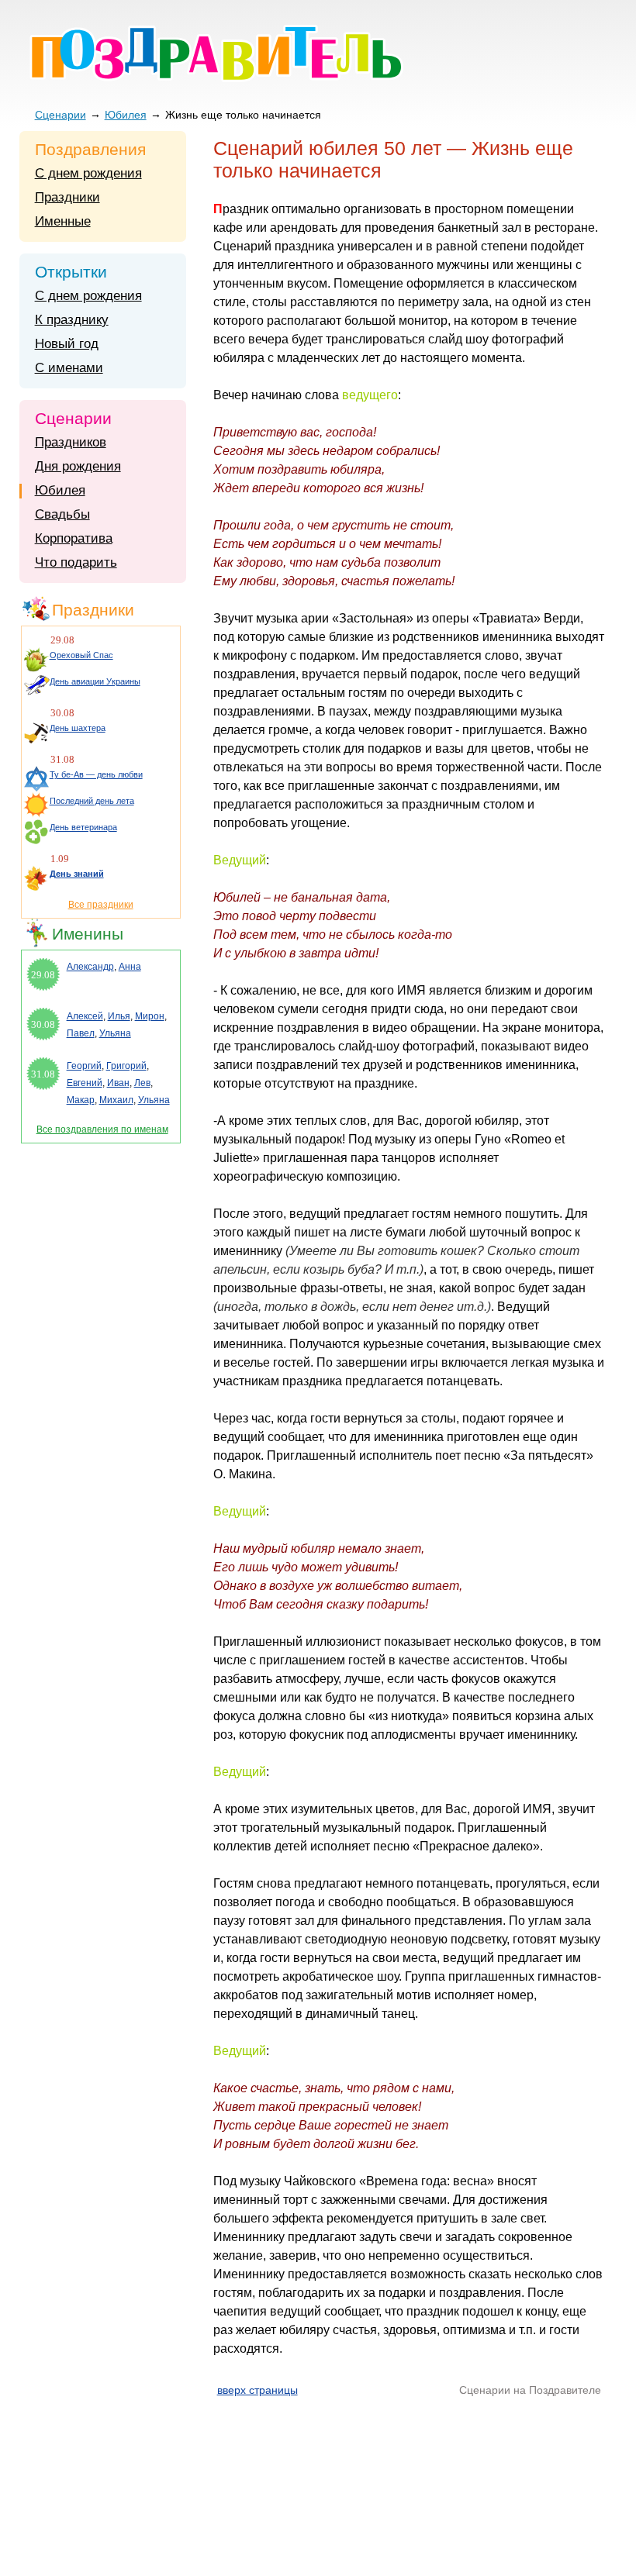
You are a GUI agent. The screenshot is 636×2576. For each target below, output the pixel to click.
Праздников (71, 442)
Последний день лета (92, 801)
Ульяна (115, 1033)
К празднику (72, 320)
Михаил (116, 1100)
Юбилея (126, 115)
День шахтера (78, 728)
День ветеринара (83, 827)
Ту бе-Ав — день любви (96, 774)
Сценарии (60, 115)
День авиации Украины (95, 681)
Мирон (150, 1016)
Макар (81, 1100)
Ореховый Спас (81, 655)
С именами (69, 368)
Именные (63, 221)
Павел (81, 1033)
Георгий (84, 1066)
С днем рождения (88, 173)
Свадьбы (62, 514)
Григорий (126, 1066)
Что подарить (76, 562)
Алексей (85, 1016)
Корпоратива (74, 538)
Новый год (67, 344)
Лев (142, 1083)
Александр (90, 967)
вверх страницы (258, 2390)
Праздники (67, 197)
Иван (118, 1083)
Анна (130, 967)
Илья (119, 1016)
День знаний (77, 874)
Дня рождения (78, 466)
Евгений (85, 1083)
